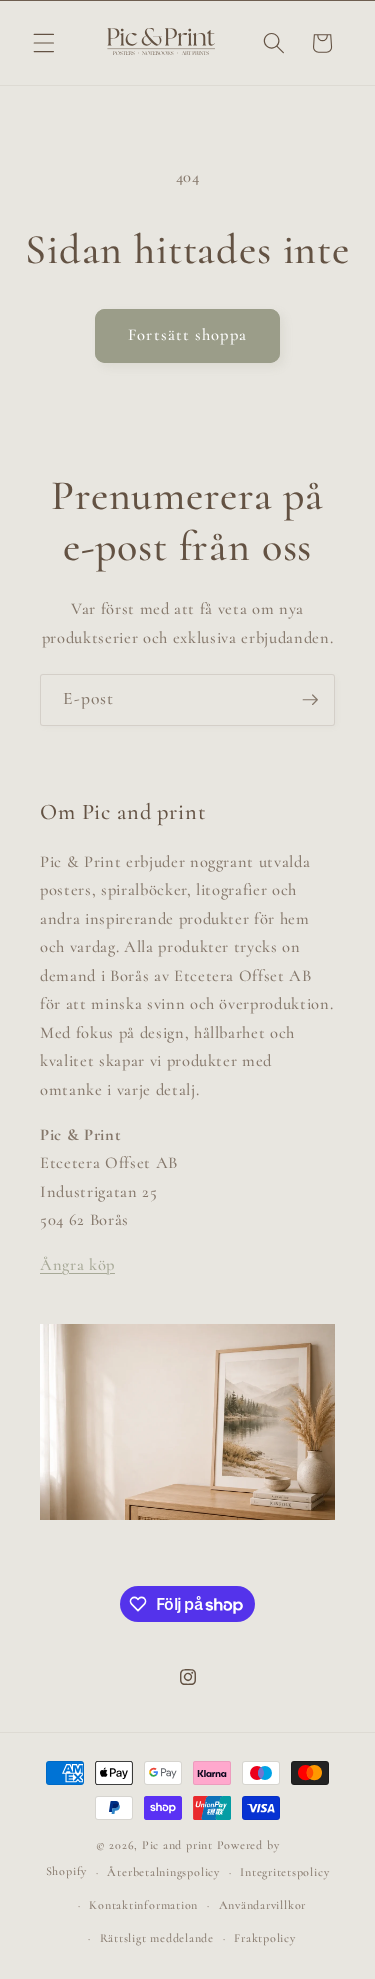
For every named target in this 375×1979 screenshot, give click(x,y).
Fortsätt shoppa (187, 335)
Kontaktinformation (143, 1905)
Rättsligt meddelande (157, 1938)
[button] (44, 43)
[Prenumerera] (310, 700)
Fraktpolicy (264, 1938)
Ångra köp (77, 1265)
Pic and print (177, 1845)
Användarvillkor (263, 1905)
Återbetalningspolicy (163, 1872)
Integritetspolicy (284, 1872)
